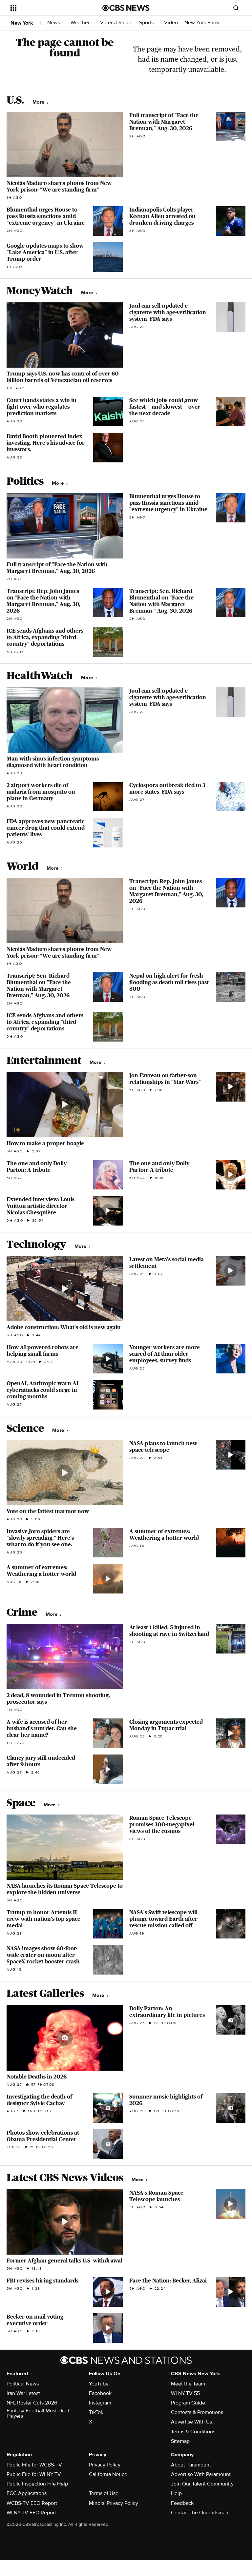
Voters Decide (116, 23)
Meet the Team (188, 2384)
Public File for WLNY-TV (34, 2474)
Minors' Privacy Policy (114, 2503)
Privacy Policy (105, 2465)
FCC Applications (27, 2493)
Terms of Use (104, 2493)
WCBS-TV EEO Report (32, 2503)
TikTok (96, 2412)
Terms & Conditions (193, 2432)
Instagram (100, 2403)
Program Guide (188, 2403)
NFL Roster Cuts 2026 (32, 2403)
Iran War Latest (23, 2393)
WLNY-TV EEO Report (31, 2513)
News (54, 23)
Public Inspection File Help (37, 2484)
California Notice (108, 2474)
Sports (147, 23)
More (39, 102)
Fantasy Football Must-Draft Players (38, 2413)
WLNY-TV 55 (185, 2393)
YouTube (99, 2384)
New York (22, 23)
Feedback (182, 2503)
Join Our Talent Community (202, 2484)
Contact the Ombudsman (200, 2513)
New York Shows (204, 23)
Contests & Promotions (197, 2412)
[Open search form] (236, 8)
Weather (81, 23)
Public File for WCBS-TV (34, 2465)
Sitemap (180, 2441)
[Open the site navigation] (49, 8)
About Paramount (191, 2465)
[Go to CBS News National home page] (126, 8)
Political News (23, 2384)
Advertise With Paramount (201, 2474)
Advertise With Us (191, 2422)
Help (176, 2493)
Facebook (100, 2393)
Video (171, 23)
